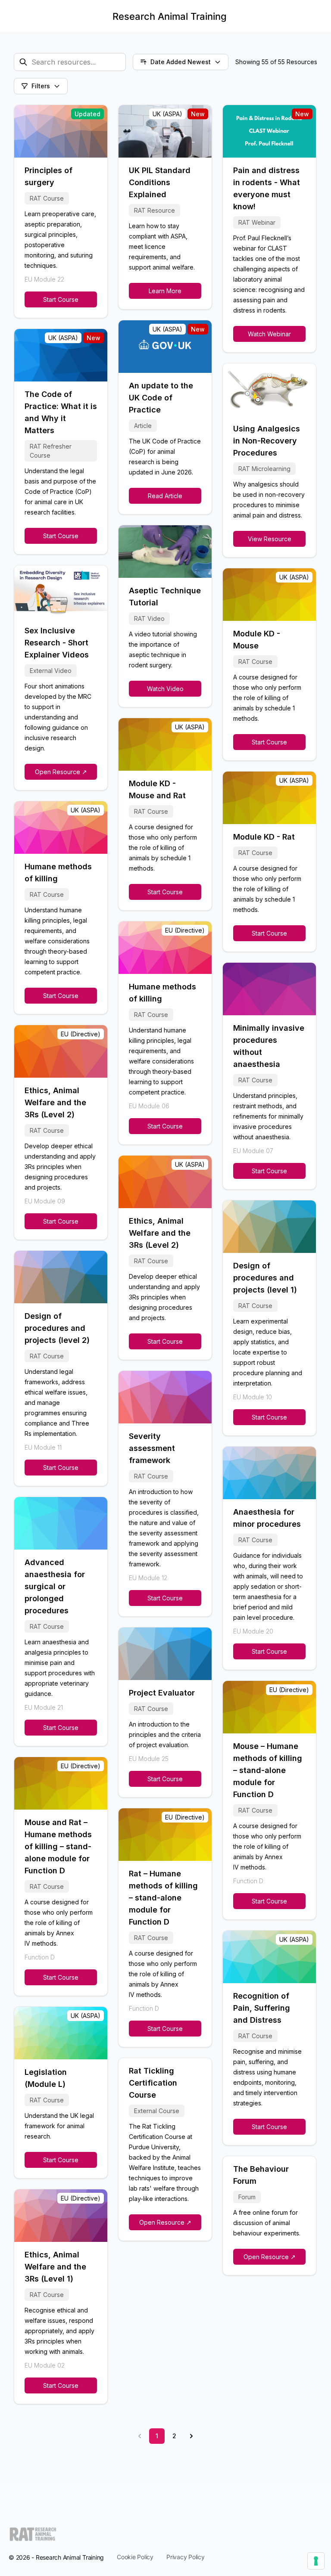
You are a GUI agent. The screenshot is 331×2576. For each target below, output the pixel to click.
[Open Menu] (14, 16)
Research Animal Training (170, 16)
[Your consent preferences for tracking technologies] (316, 2561)
